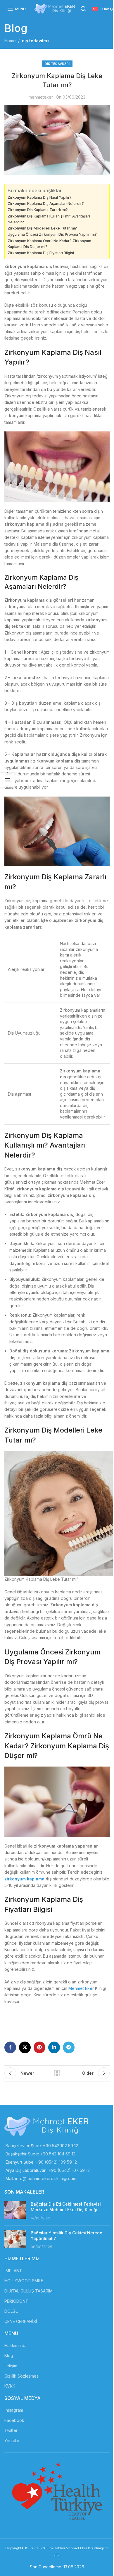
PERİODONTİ (17, 2301)
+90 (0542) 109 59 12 (56, 2162)
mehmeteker (41, 97)
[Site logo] (55, 8)
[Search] (84, 9)
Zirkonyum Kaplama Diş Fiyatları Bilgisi (41, 253)
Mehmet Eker (81, 1988)
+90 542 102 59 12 (61, 2146)
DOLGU (11, 2311)
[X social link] (25, 2047)
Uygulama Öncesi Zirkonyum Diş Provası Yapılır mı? (52, 234)
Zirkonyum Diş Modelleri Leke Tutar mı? (42, 228)
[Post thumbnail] (15, 2211)
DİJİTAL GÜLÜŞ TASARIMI (29, 2291)
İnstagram (14, 2410)
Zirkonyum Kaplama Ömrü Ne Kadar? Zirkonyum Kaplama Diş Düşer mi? (49, 244)
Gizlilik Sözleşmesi (22, 2376)
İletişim (11, 2366)
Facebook (14, 2420)
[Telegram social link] (69, 2047)
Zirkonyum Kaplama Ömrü (48, 1736)
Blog (9, 2355)
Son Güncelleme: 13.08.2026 (57, 2567)
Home (10, 41)
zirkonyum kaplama (24, 1879)
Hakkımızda (15, 2345)
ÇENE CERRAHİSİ (21, 2321)
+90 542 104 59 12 (58, 2154)
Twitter (11, 2430)
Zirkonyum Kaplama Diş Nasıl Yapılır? (40, 197)
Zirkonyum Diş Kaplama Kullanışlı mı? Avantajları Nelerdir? (49, 219)
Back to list (57, 2073)
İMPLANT (13, 2271)
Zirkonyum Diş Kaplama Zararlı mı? (38, 210)
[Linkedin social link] (54, 2047)
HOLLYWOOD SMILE (24, 2281)
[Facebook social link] (10, 2047)
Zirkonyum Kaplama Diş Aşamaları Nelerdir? (46, 204)
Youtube (12, 2441)
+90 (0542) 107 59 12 (69, 2170)
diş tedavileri (35, 41)
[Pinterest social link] (39, 2047)
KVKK (10, 2386)
